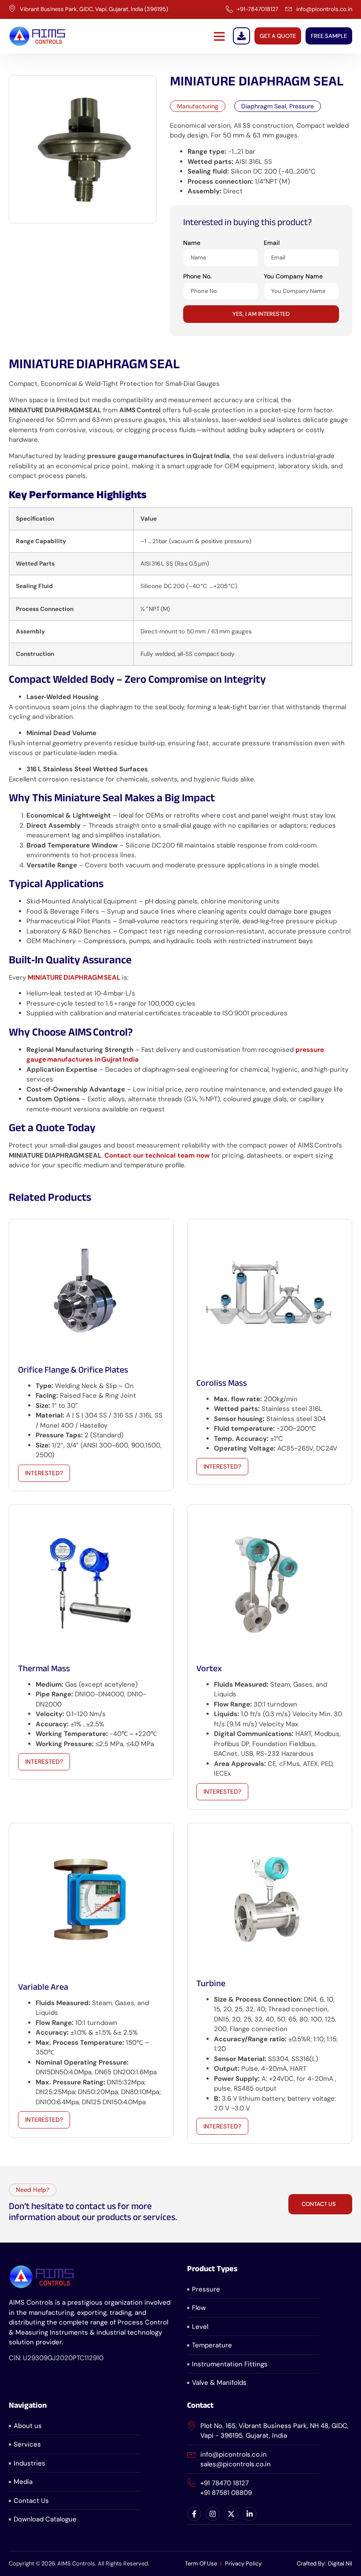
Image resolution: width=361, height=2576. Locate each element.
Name (192, 243)
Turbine (211, 1985)
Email (272, 243)
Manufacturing (198, 106)
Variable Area (43, 1988)
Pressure (302, 106)
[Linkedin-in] (250, 2514)
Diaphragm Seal (264, 106)
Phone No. (197, 276)
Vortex (209, 1670)
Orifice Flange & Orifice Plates (73, 1371)
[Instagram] (213, 2514)
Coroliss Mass (222, 1384)
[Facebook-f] (194, 2514)
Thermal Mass (44, 1670)
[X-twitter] (231, 2514)
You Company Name (293, 276)
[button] (219, 36)
